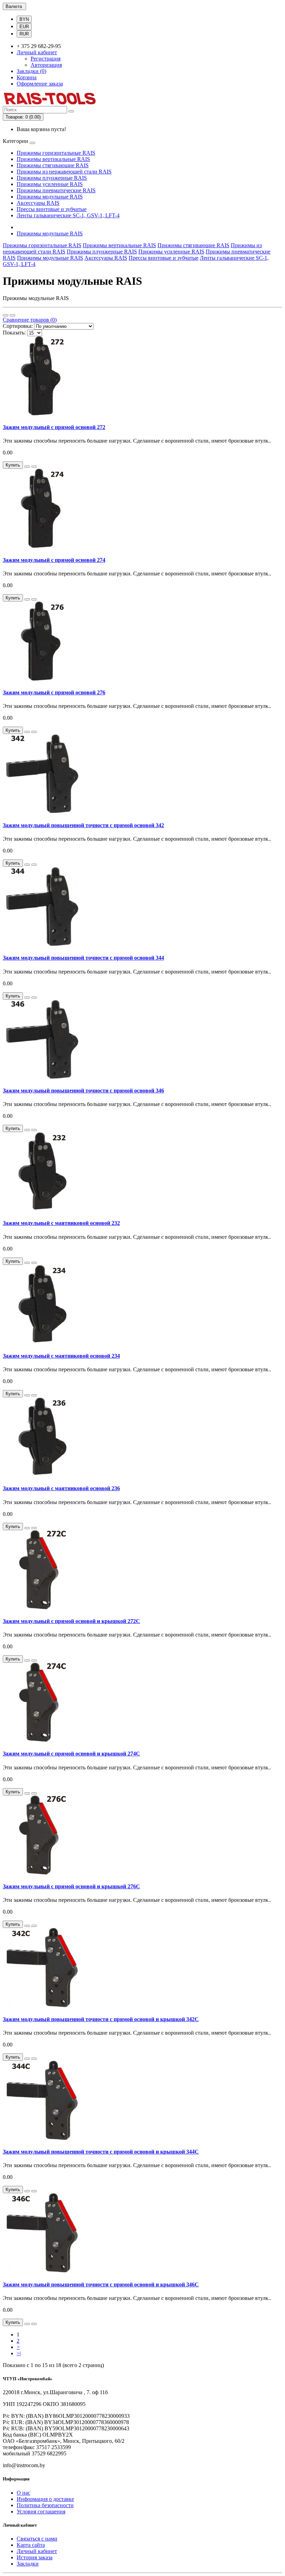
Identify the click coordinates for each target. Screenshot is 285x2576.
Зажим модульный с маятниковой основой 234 (61, 1356)
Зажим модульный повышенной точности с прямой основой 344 (83, 958)
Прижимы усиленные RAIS (50, 184)
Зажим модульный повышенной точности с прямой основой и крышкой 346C (101, 2284)
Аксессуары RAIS (38, 203)
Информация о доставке (45, 2499)
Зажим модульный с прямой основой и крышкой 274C (71, 1754)
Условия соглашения (41, 2512)
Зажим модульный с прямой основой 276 (54, 692)
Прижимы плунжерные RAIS (52, 178)
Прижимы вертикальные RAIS (53, 159)
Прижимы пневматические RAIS (56, 190)
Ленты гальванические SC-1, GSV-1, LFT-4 (68, 215)
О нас (23, 2493)
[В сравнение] (34, 467)
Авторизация (46, 65)
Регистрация (46, 59)
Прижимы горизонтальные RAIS (56, 153)
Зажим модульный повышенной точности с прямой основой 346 (83, 1091)
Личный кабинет (37, 2551)
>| (19, 2353)
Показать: (14, 333)
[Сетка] (13, 315)
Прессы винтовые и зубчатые (52, 209)
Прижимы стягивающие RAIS (53, 165)
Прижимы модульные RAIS (50, 197)
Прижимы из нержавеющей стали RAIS (64, 172)
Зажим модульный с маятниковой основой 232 (61, 1223)
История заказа (35, 2557)
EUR (24, 27)
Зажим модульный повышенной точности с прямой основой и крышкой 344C (101, 2152)
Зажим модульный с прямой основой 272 (54, 427)
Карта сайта (31, 2545)
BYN (24, 19)
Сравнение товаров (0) (30, 320)
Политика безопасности (45, 2505)
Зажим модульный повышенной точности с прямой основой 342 (83, 825)
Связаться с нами (37, 2539)
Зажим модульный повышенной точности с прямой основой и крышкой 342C (101, 2019)
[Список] (6, 315)
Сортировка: (18, 326)
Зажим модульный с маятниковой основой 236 (61, 1488)
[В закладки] (27, 467)
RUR (24, 34)
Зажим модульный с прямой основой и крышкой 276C (71, 1886)
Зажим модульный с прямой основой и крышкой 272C (71, 1621)
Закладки (28, 2564)
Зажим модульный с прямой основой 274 (54, 560)
